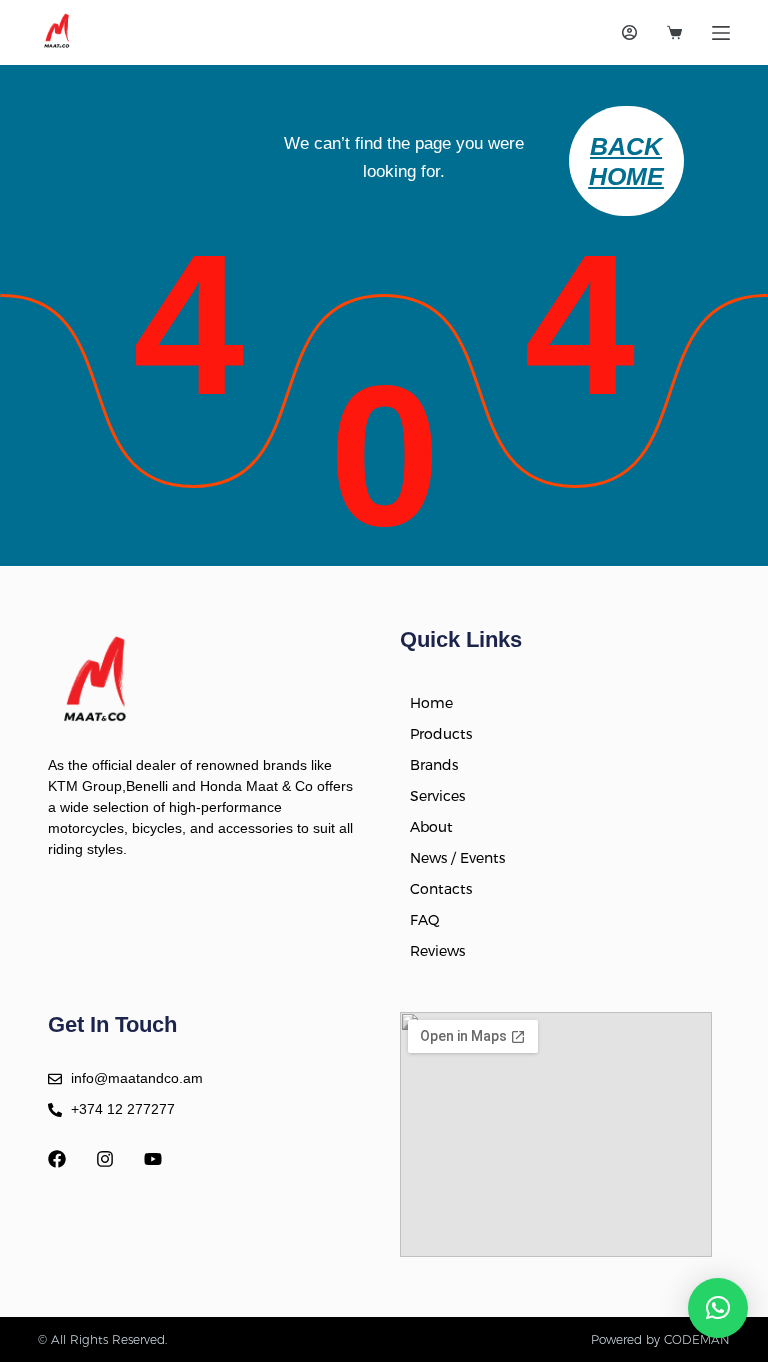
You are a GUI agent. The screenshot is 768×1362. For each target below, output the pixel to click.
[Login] (629, 32)
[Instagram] (105, 1159)
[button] (718, 1308)
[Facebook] (57, 1159)
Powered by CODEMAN (660, 1339)
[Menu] (721, 33)
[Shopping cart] (674, 32)
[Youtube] (153, 1159)
